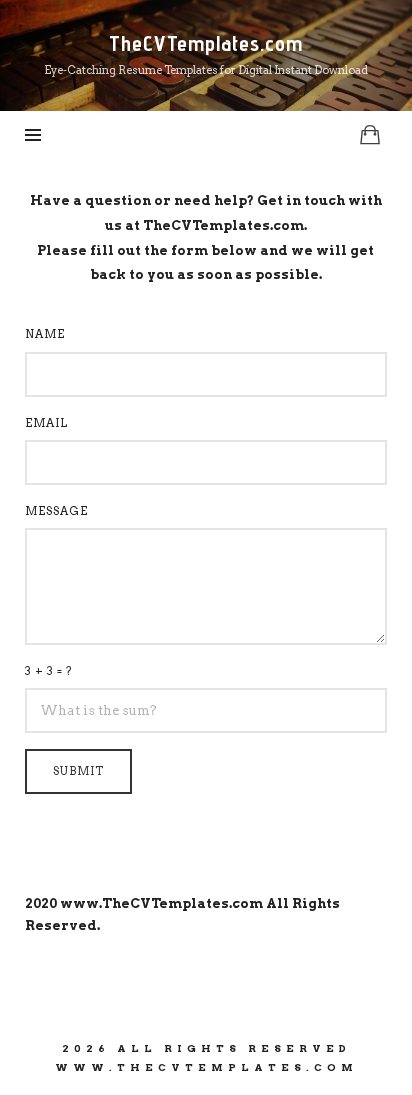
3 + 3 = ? (49, 671)
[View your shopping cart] (370, 134)
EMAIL (46, 423)
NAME (45, 334)
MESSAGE (56, 511)
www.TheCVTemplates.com (161, 903)
